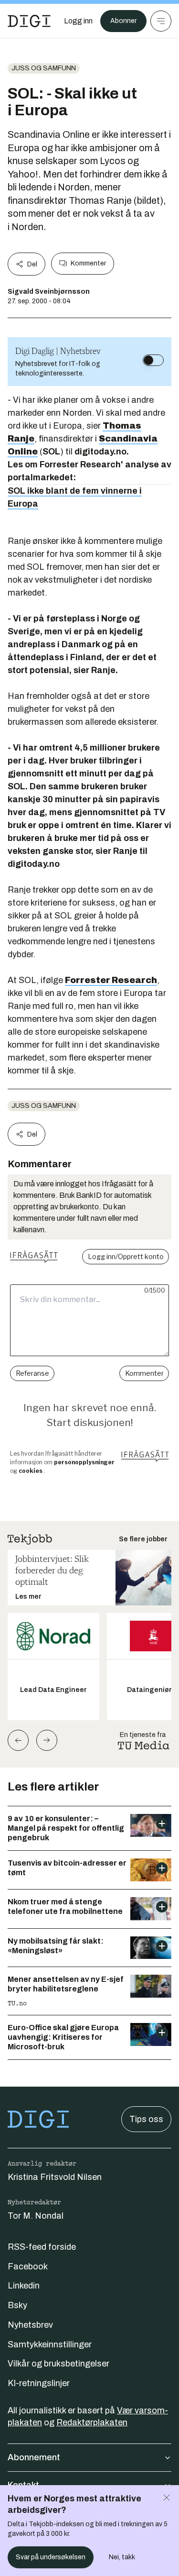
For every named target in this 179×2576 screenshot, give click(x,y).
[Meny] (161, 21)
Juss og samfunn (44, 68)
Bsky (17, 2305)
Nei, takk (122, 2557)
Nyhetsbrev (30, 2325)
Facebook (28, 2266)
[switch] (153, 360)
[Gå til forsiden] (29, 21)
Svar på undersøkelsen (51, 2557)
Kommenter (88, 263)
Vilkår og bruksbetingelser (58, 2364)
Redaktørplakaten (92, 2422)
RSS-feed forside (42, 2247)
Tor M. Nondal (36, 2216)
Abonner (123, 21)
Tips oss (146, 2119)
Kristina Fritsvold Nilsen (55, 2177)
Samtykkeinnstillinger (50, 2344)
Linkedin (24, 2286)
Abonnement (34, 2457)
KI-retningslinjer (39, 2383)
